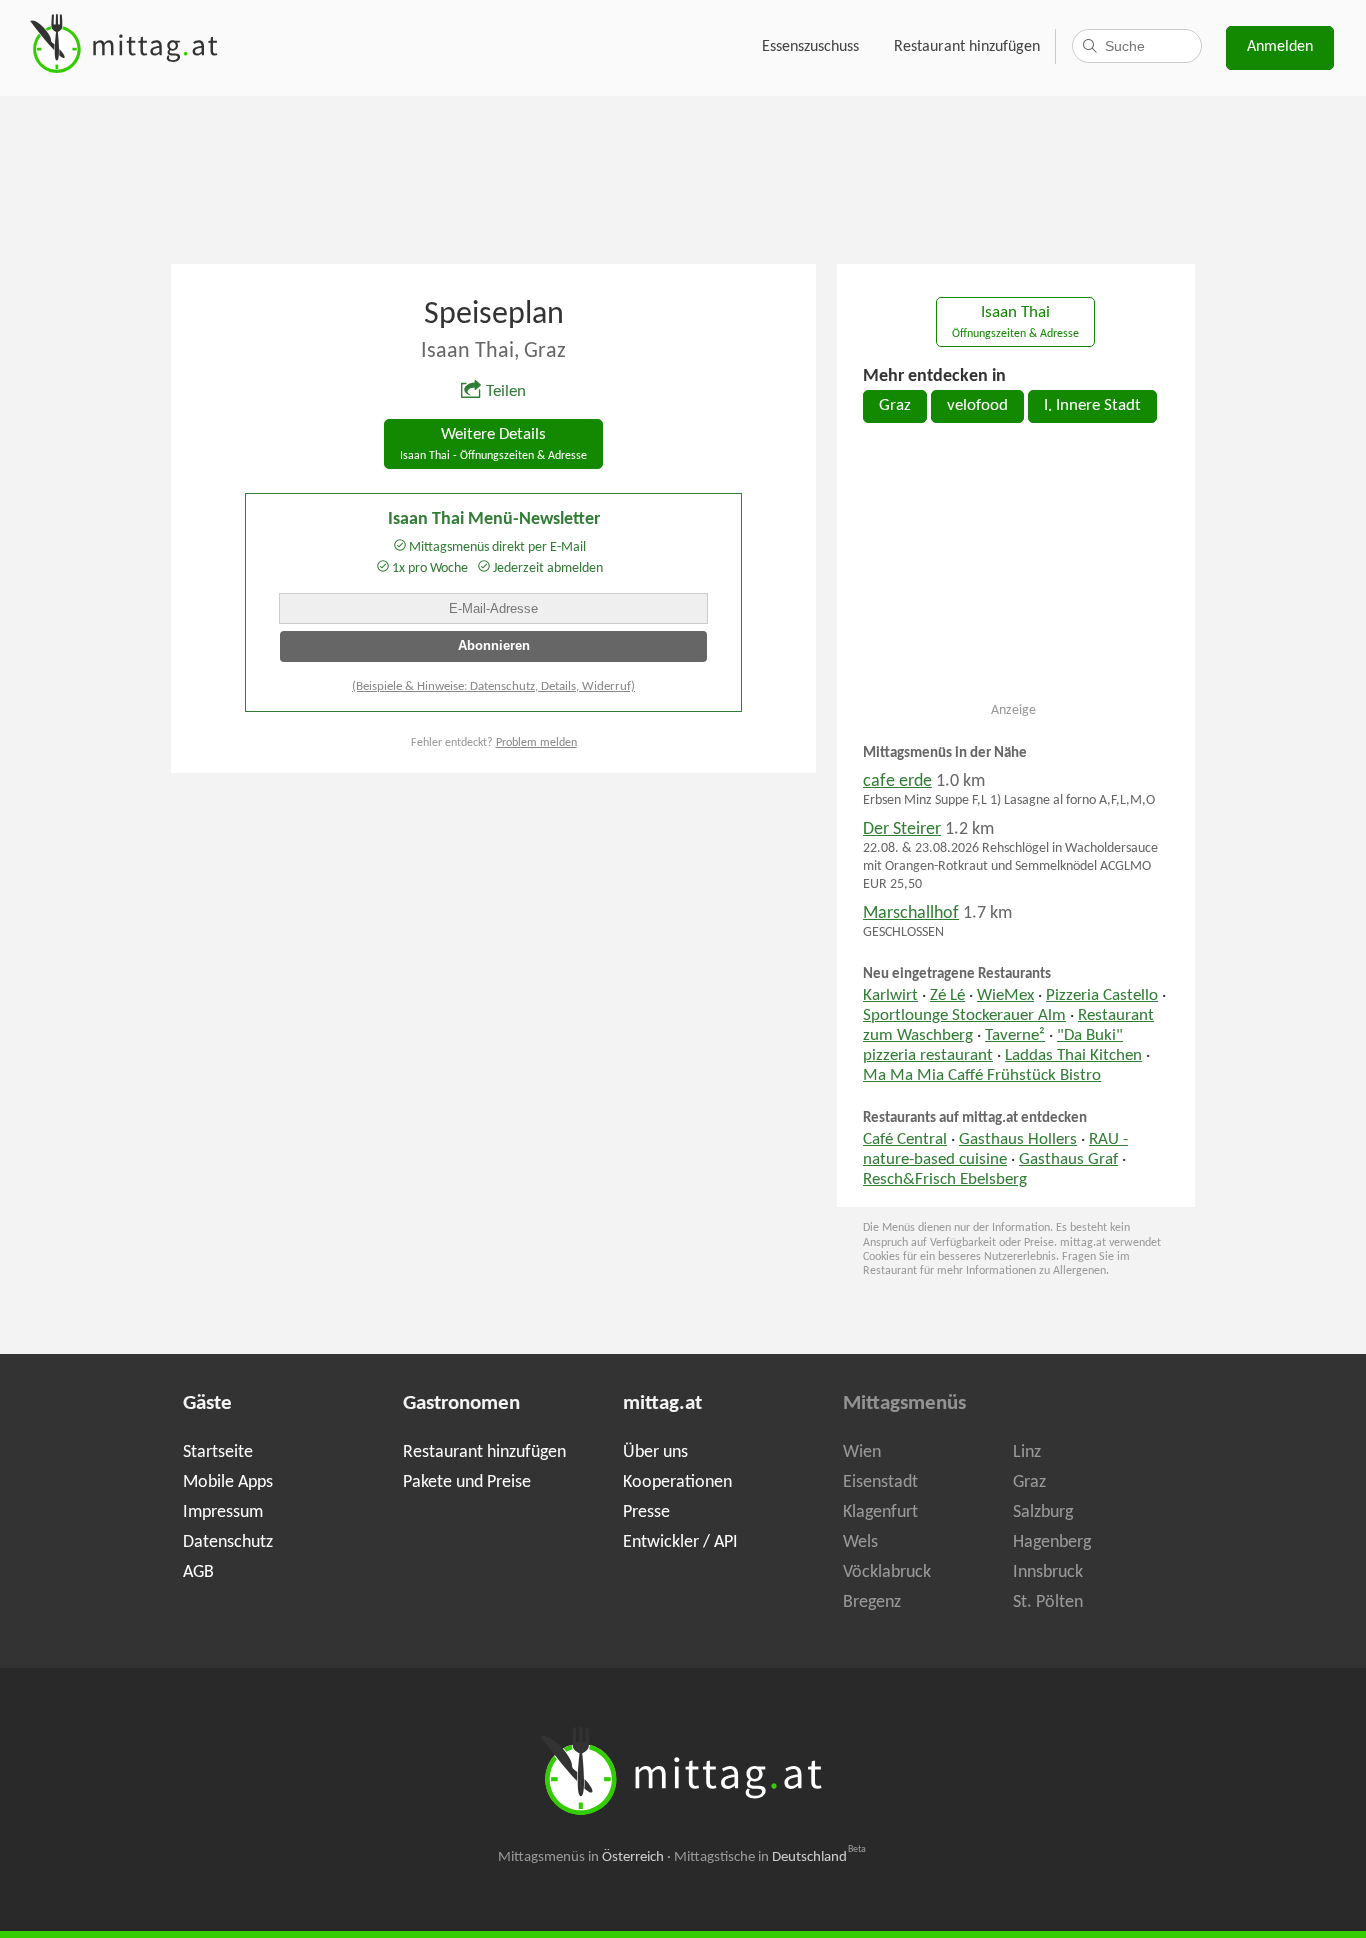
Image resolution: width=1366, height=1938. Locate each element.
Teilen (506, 392)
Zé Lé (947, 996)
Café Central (905, 1140)
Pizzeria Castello (1102, 996)
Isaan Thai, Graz (493, 351)
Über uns (655, 1452)
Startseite (218, 1452)
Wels (860, 1542)
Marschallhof (911, 913)
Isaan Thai (1015, 322)
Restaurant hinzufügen (967, 47)
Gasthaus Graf (1068, 1160)
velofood (977, 406)
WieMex (1005, 996)
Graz (895, 406)
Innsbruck (1048, 1572)
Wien (862, 1452)
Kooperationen (677, 1482)
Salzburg (1043, 1512)
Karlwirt (890, 996)
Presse (646, 1512)
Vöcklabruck (887, 1572)
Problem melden (536, 743)
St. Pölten (1048, 1602)
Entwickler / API (680, 1542)
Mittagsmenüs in (581, 1857)
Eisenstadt (880, 1482)
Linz (1027, 1452)
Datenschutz (228, 1542)
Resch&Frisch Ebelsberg (945, 1180)
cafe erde (897, 781)
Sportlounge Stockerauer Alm (964, 1016)
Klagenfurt (880, 1512)
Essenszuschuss (810, 47)
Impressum (223, 1512)
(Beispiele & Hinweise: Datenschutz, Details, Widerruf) (493, 686)
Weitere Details (493, 444)
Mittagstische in (770, 1857)
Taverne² (1015, 1036)
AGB (198, 1572)
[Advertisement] (683, 178)
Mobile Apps (228, 1482)
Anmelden (1280, 47)
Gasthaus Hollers (1018, 1140)
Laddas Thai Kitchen (1073, 1056)
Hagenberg (1052, 1542)
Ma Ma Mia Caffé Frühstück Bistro (982, 1076)
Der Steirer (902, 829)
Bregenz (872, 1602)
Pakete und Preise (467, 1482)
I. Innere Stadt (1092, 406)
